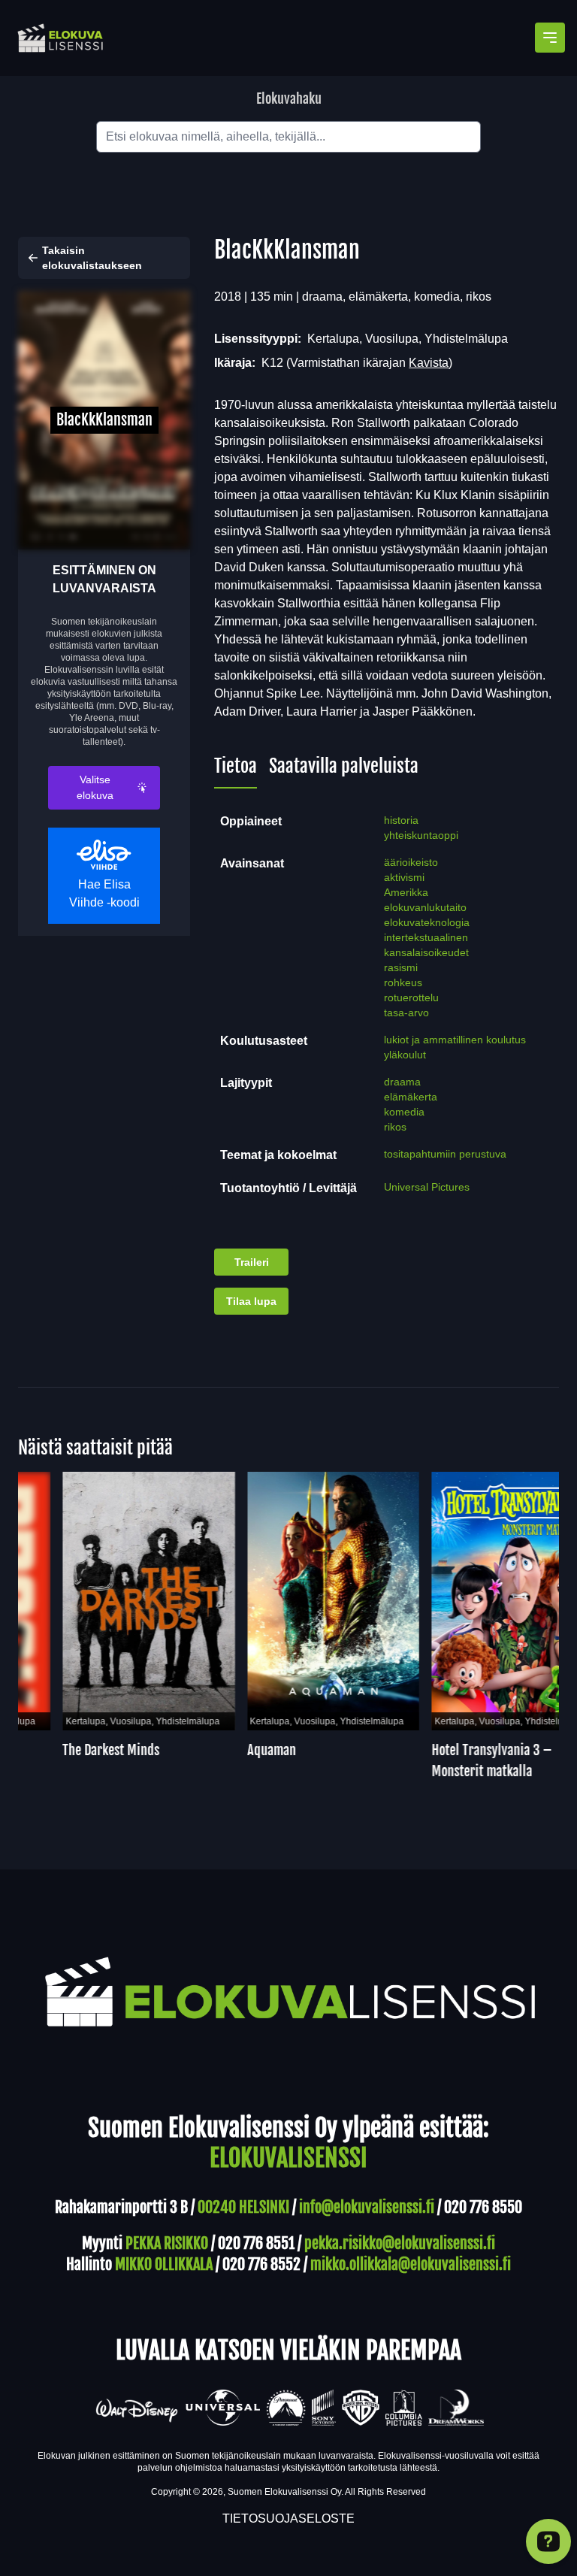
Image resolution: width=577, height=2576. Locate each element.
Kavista (429, 363)
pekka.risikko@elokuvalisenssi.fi (400, 2243)
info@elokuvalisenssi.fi (367, 2207)
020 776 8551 (256, 2243)
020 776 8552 (261, 2264)
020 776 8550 (483, 2207)
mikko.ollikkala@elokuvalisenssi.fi (411, 2264)
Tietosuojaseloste (288, 2518)
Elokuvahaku (289, 98)
